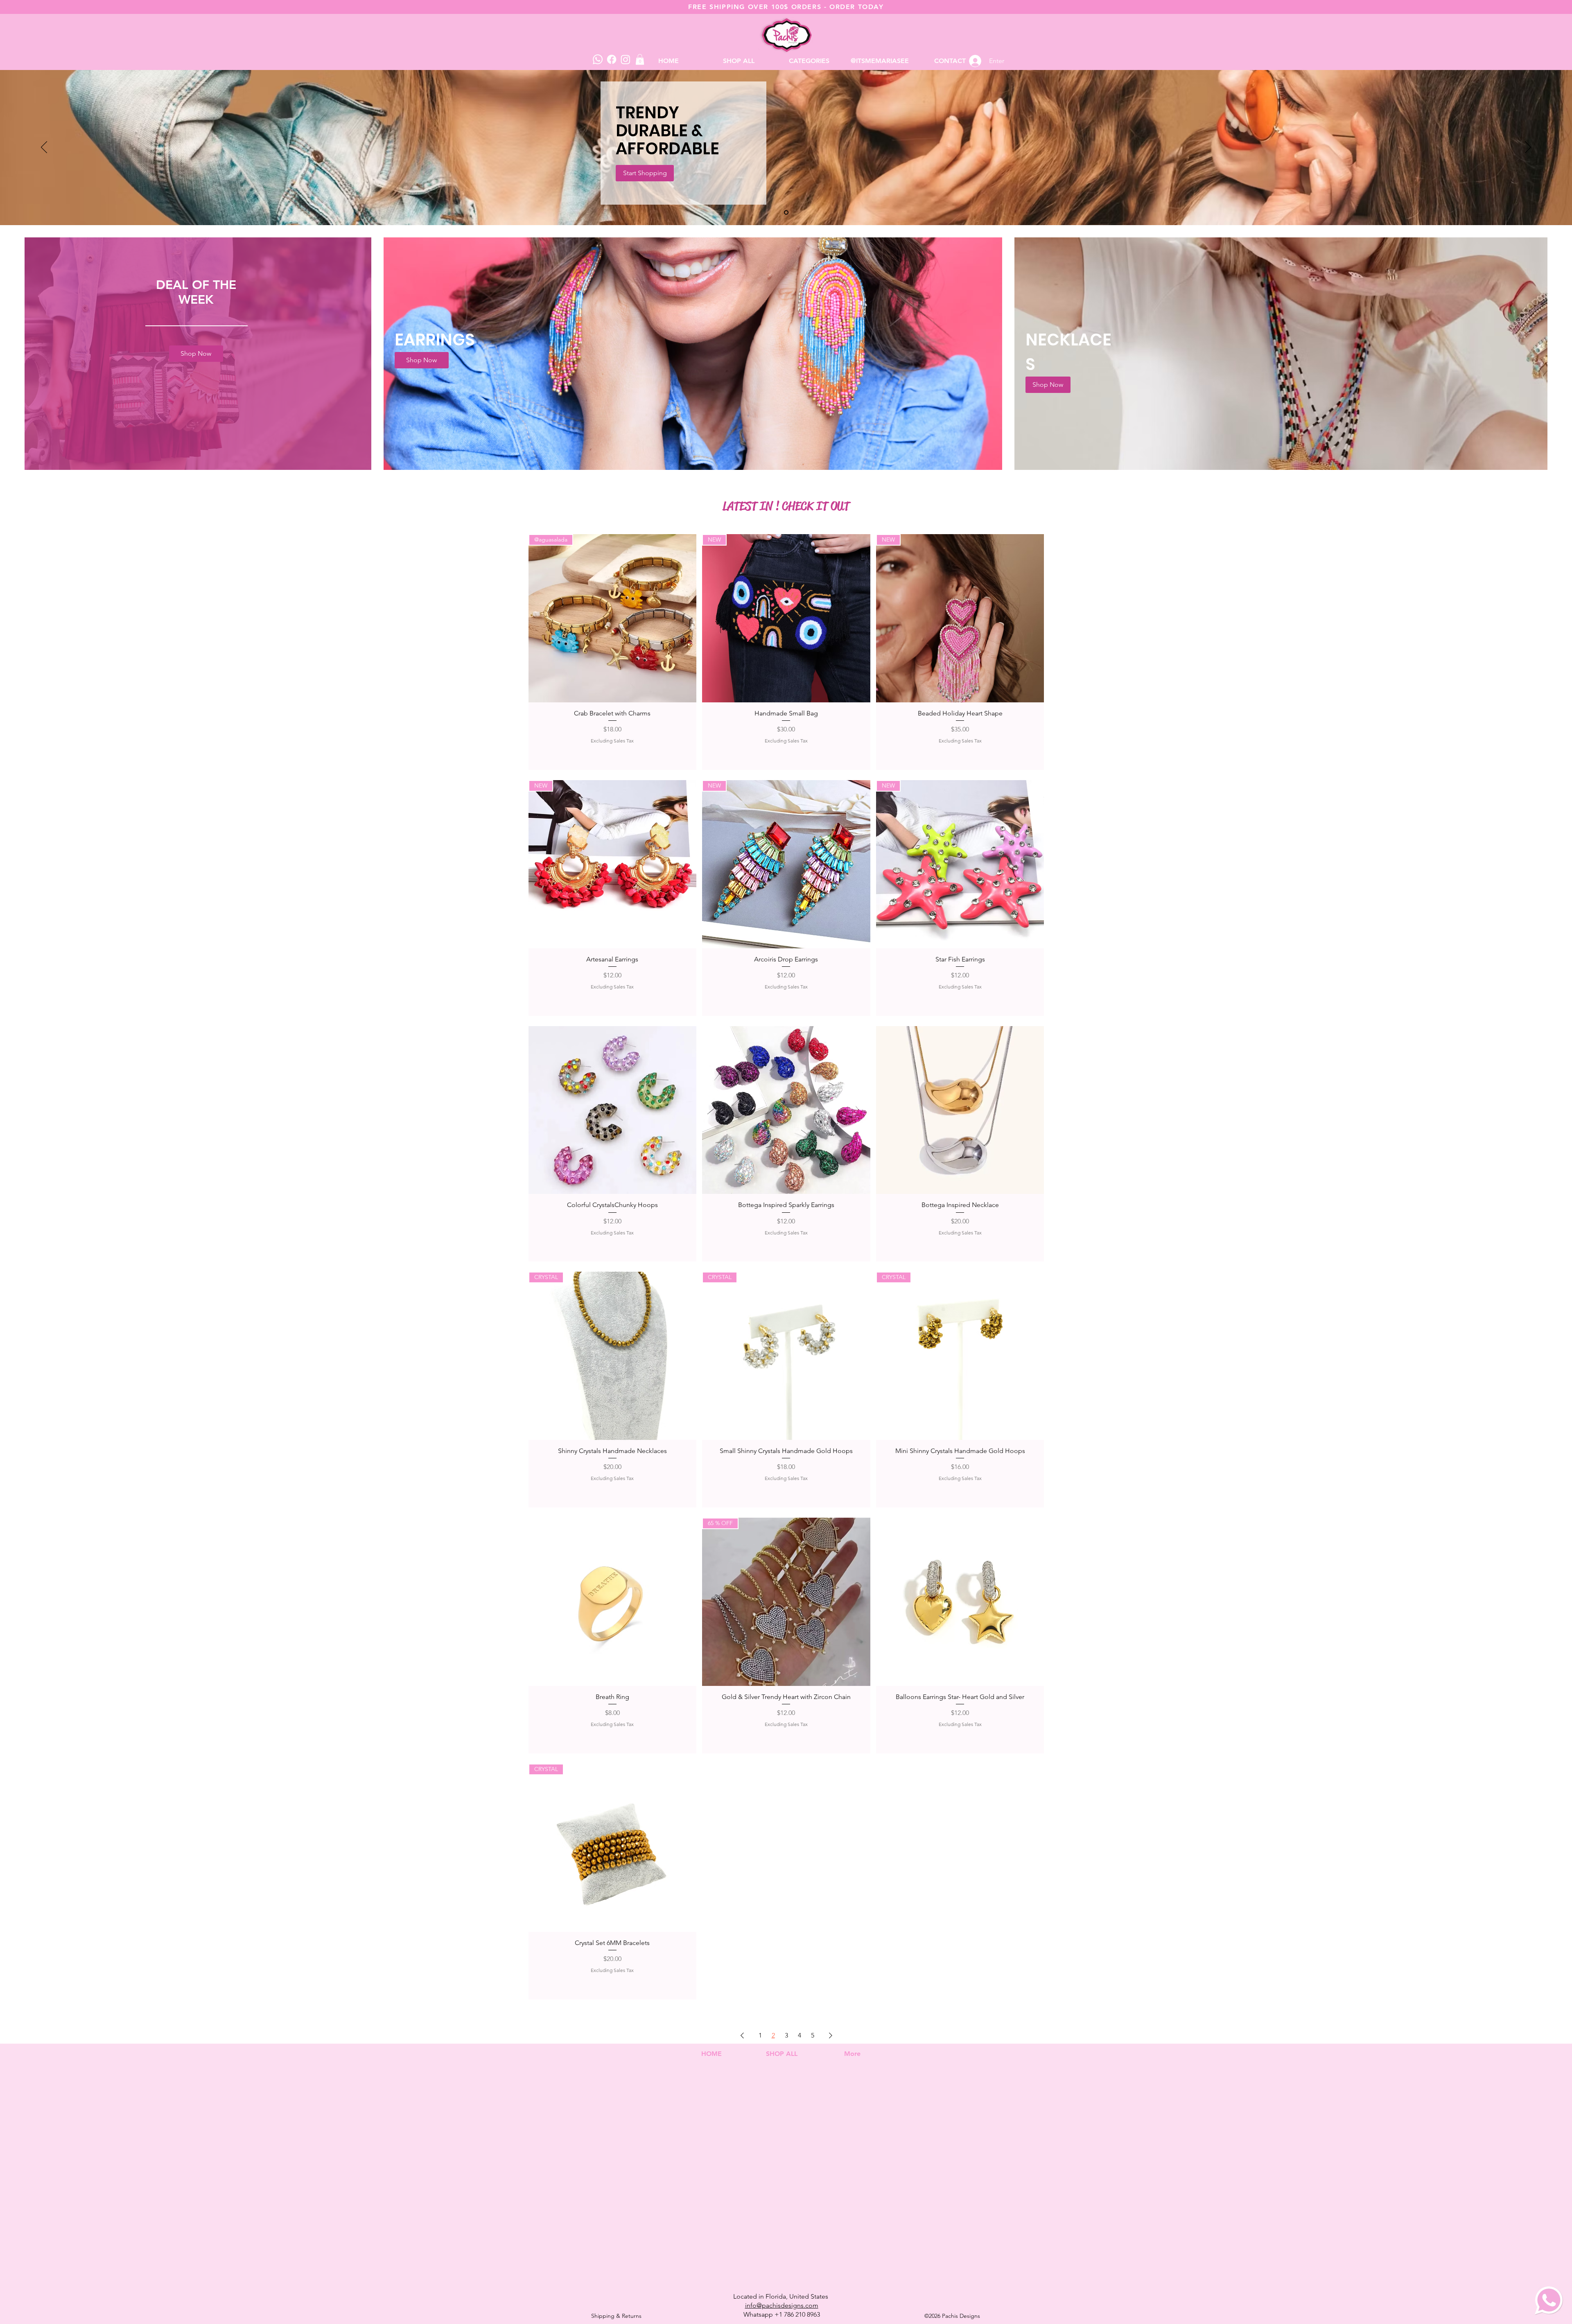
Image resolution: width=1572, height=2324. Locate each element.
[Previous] (44, 148)
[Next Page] (831, 2035)
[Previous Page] (742, 2035)
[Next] (1528, 148)
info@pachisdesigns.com (782, 2305)
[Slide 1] (786, 213)
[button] (809, 61)
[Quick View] (613, 1110)
